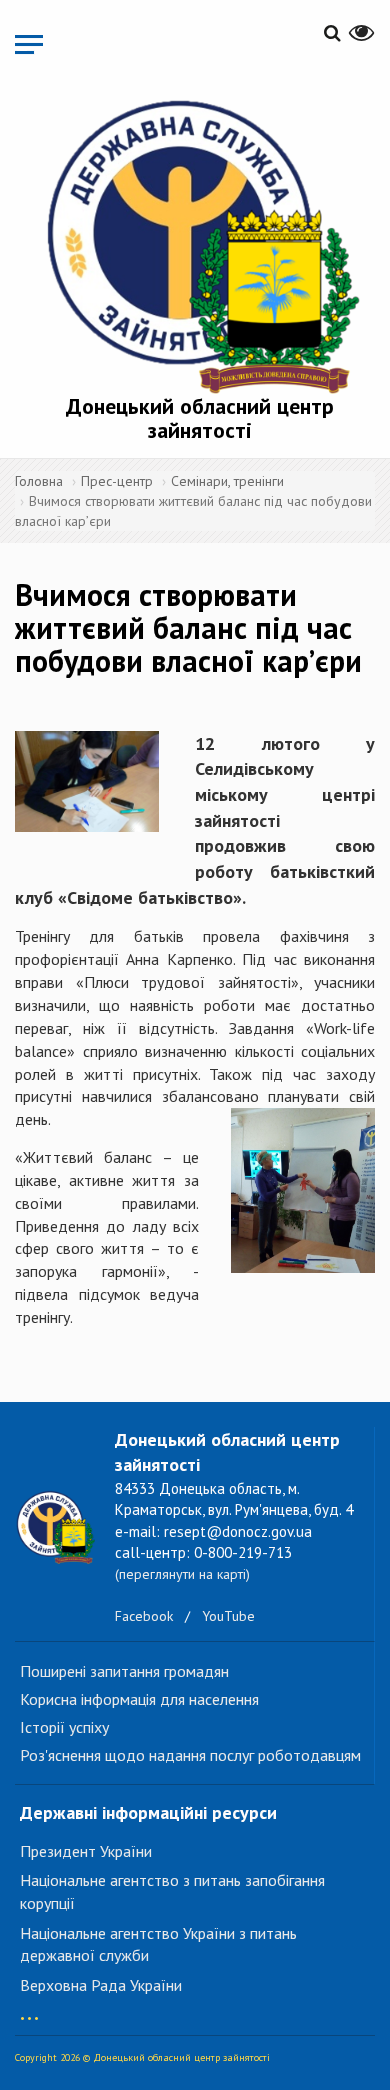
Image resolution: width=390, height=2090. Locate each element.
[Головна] (200, 243)
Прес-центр (117, 481)
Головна (39, 481)
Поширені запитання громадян (124, 1671)
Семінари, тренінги (227, 481)
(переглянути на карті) (182, 1574)
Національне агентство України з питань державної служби (158, 1944)
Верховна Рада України (101, 1985)
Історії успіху (64, 1727)
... (29, 2008)
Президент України (86, 1851)
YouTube (228, 1616)
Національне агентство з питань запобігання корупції (172, 1891)
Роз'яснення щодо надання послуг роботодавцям (190, 1755)
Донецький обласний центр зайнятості (200, 418)
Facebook (144, 1616)
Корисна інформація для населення (139, 1699)
